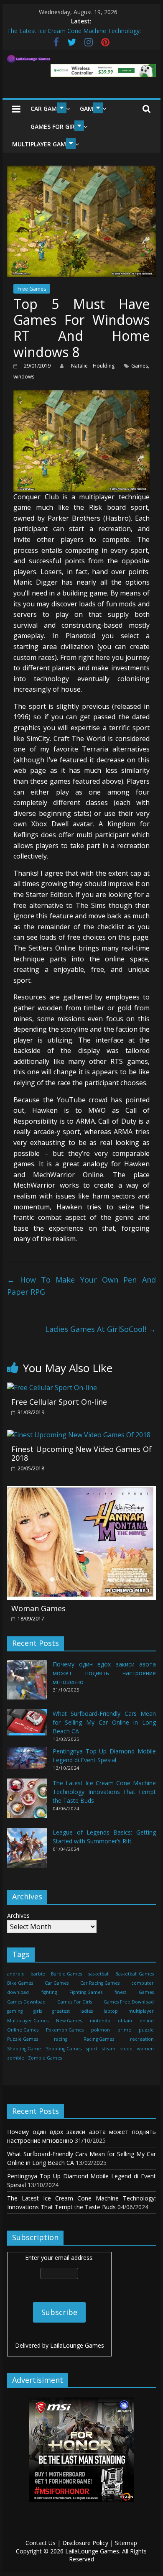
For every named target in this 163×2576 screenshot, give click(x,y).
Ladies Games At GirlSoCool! (101, 1329)
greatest (61, 2011)
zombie (16, 2058)
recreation (142, 2039)
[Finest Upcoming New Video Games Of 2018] (79, 1435)
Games (140, 366)
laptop (111, 2011)
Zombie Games (45, 2058)
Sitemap (126, 2543)
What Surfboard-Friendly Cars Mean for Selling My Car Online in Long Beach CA (104, 1722)
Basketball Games (135, 1974)
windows (24, 377)
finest (120, 1992)
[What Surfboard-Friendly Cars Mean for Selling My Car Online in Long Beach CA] (27, 1726)
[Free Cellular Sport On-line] (52, 1388)
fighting (49, 1992)
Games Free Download (129, 2002)
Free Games (32, 289)
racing (61, 2039)
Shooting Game (24, 2049)
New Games (69, 2021)
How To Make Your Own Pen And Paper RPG (81, 1286)
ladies (87, 2011)
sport (92, 2049)
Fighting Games (86, 1992)
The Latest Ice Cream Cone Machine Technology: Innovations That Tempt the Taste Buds (104, 1792)
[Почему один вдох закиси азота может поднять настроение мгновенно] (27, 1683)
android (16, 1974)
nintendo (100, 2021)
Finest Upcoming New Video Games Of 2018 (81, 1454)
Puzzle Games (23, 2039)
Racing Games (99, 2039)
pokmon (101, 2030)
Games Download (26, 2002)
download (18, 1992)
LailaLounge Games (77, 2345)
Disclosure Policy (85, 2543)
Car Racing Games (100, 1983)
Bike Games (20, 1983)
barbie (38, 1974)
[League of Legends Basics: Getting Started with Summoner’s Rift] (27, 1851)
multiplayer (141, 2011)
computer (143, 1983)
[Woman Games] (81, 1491)
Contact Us (41, 2543)
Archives (18, 1915)
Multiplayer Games (42, 144)
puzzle (146, 2030)
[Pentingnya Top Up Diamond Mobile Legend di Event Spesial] (27, 1762)
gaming (15, 2011)
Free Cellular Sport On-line (59, 1402)
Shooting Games (64, 2049)
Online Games (23, 2030)
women (145, 2049)
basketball (98, 1974)
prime (124, 2030)
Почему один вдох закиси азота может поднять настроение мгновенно (104, 1673)
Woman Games (38, 1608)
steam (109, 2049)
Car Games (47, 109)
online (147, 2021)
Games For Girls (56, 126)
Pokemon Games (65, 2030)
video (126, 2049)
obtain (125, 2021)
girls (38, 2011)
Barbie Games (66, 1974)
